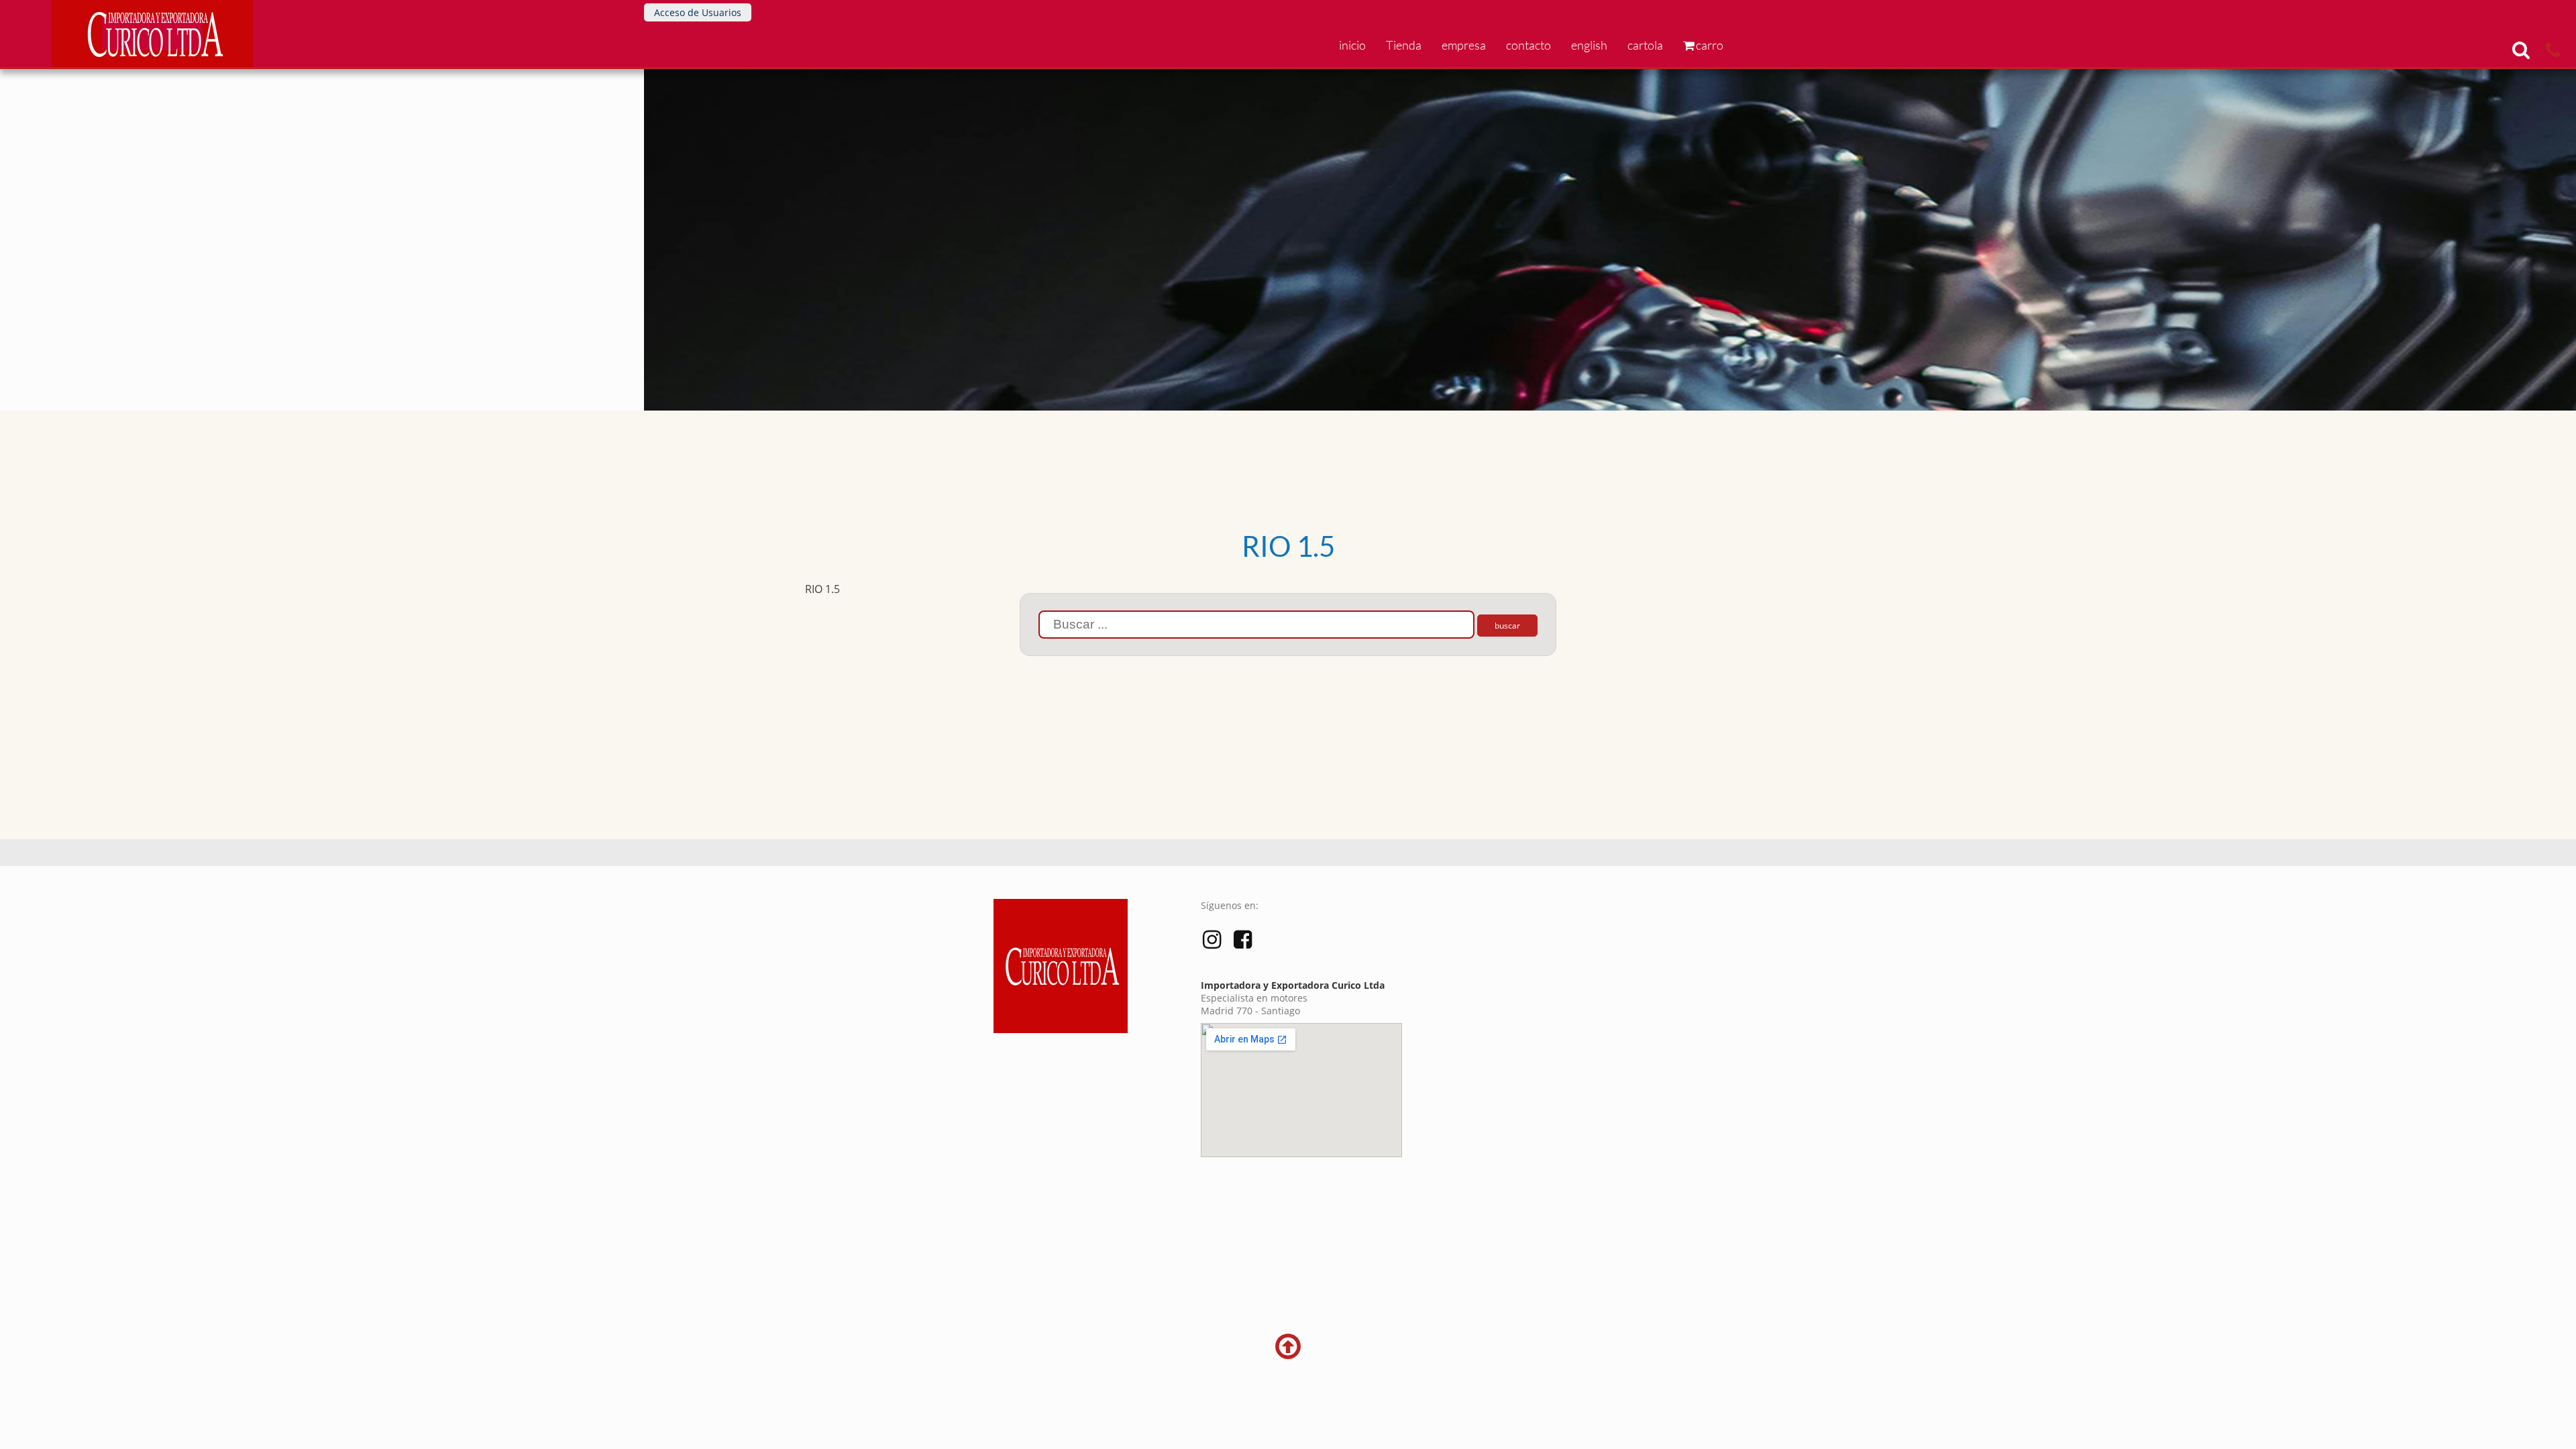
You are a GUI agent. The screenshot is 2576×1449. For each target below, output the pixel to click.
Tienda (1404, 45)
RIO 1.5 (822, 589)
